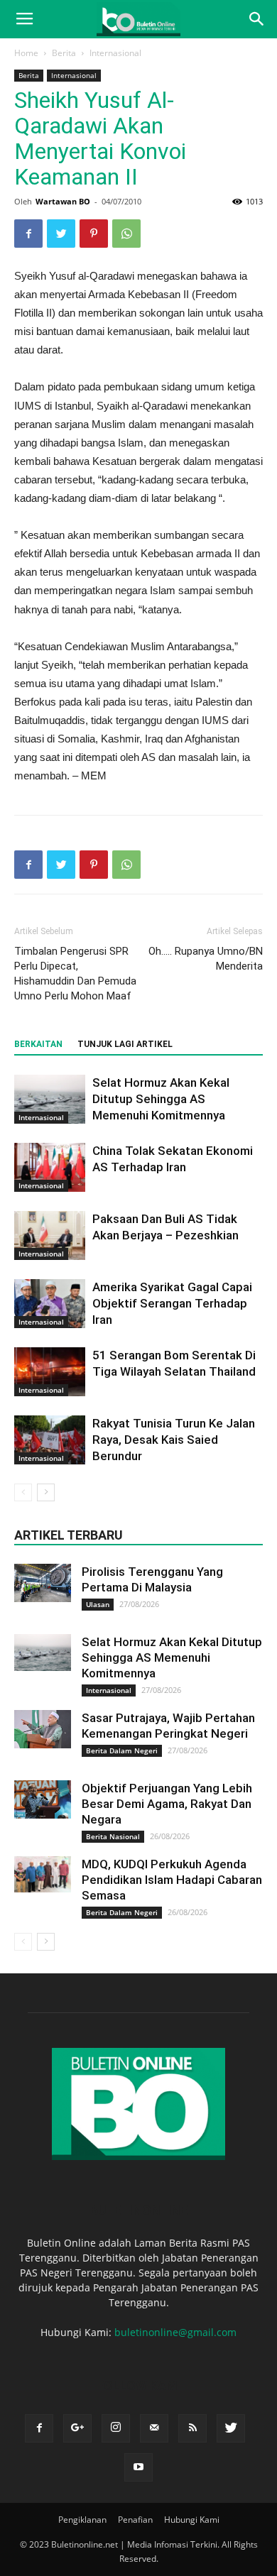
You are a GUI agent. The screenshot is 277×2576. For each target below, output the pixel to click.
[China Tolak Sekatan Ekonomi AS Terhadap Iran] (50, 1167)
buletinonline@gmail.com (175, 2332)
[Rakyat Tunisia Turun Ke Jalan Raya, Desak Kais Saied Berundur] (50, 1440)
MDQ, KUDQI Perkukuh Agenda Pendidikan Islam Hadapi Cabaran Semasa (172, 1880)
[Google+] (77, 2428)
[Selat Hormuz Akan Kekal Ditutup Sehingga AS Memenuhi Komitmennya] (50, 1099)
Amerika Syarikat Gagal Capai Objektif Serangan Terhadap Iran (172, 1303)
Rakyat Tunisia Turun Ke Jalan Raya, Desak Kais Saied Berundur (174, 1440)
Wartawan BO (63, 201)
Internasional (115, 53)
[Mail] (154, 2428)
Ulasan (98, 1604)
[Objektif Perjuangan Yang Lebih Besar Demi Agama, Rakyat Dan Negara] (43, 1799)
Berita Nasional (113, 1836)
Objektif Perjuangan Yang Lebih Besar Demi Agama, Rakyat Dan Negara (167, 1804)
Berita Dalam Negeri (122, 1750)
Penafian (135, 2520)
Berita (64, 53)
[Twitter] (231, 2428)
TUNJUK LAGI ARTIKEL (125, 1044)
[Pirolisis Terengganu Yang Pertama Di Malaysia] (43, 1583)
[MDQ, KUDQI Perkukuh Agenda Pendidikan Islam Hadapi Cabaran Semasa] (43, 1874)
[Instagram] (116, 2428)
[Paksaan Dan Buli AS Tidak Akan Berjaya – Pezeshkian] (50, 1235)
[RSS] (192, 2428)
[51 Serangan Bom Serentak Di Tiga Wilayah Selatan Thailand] (50, 1372)
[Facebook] (39, 2428)
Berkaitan (38, 1044)
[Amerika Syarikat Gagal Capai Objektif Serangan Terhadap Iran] (50, 1304)
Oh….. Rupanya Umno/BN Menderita (206, 959)
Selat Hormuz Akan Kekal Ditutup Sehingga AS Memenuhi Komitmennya (161, 1099)
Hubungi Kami (192, 2520)
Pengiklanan (82, 2520)
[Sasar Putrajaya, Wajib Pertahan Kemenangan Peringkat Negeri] (43, 1729)
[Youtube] (138, 2467)
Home (26, 53)
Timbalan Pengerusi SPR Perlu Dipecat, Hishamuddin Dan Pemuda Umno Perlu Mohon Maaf (75, 974)
